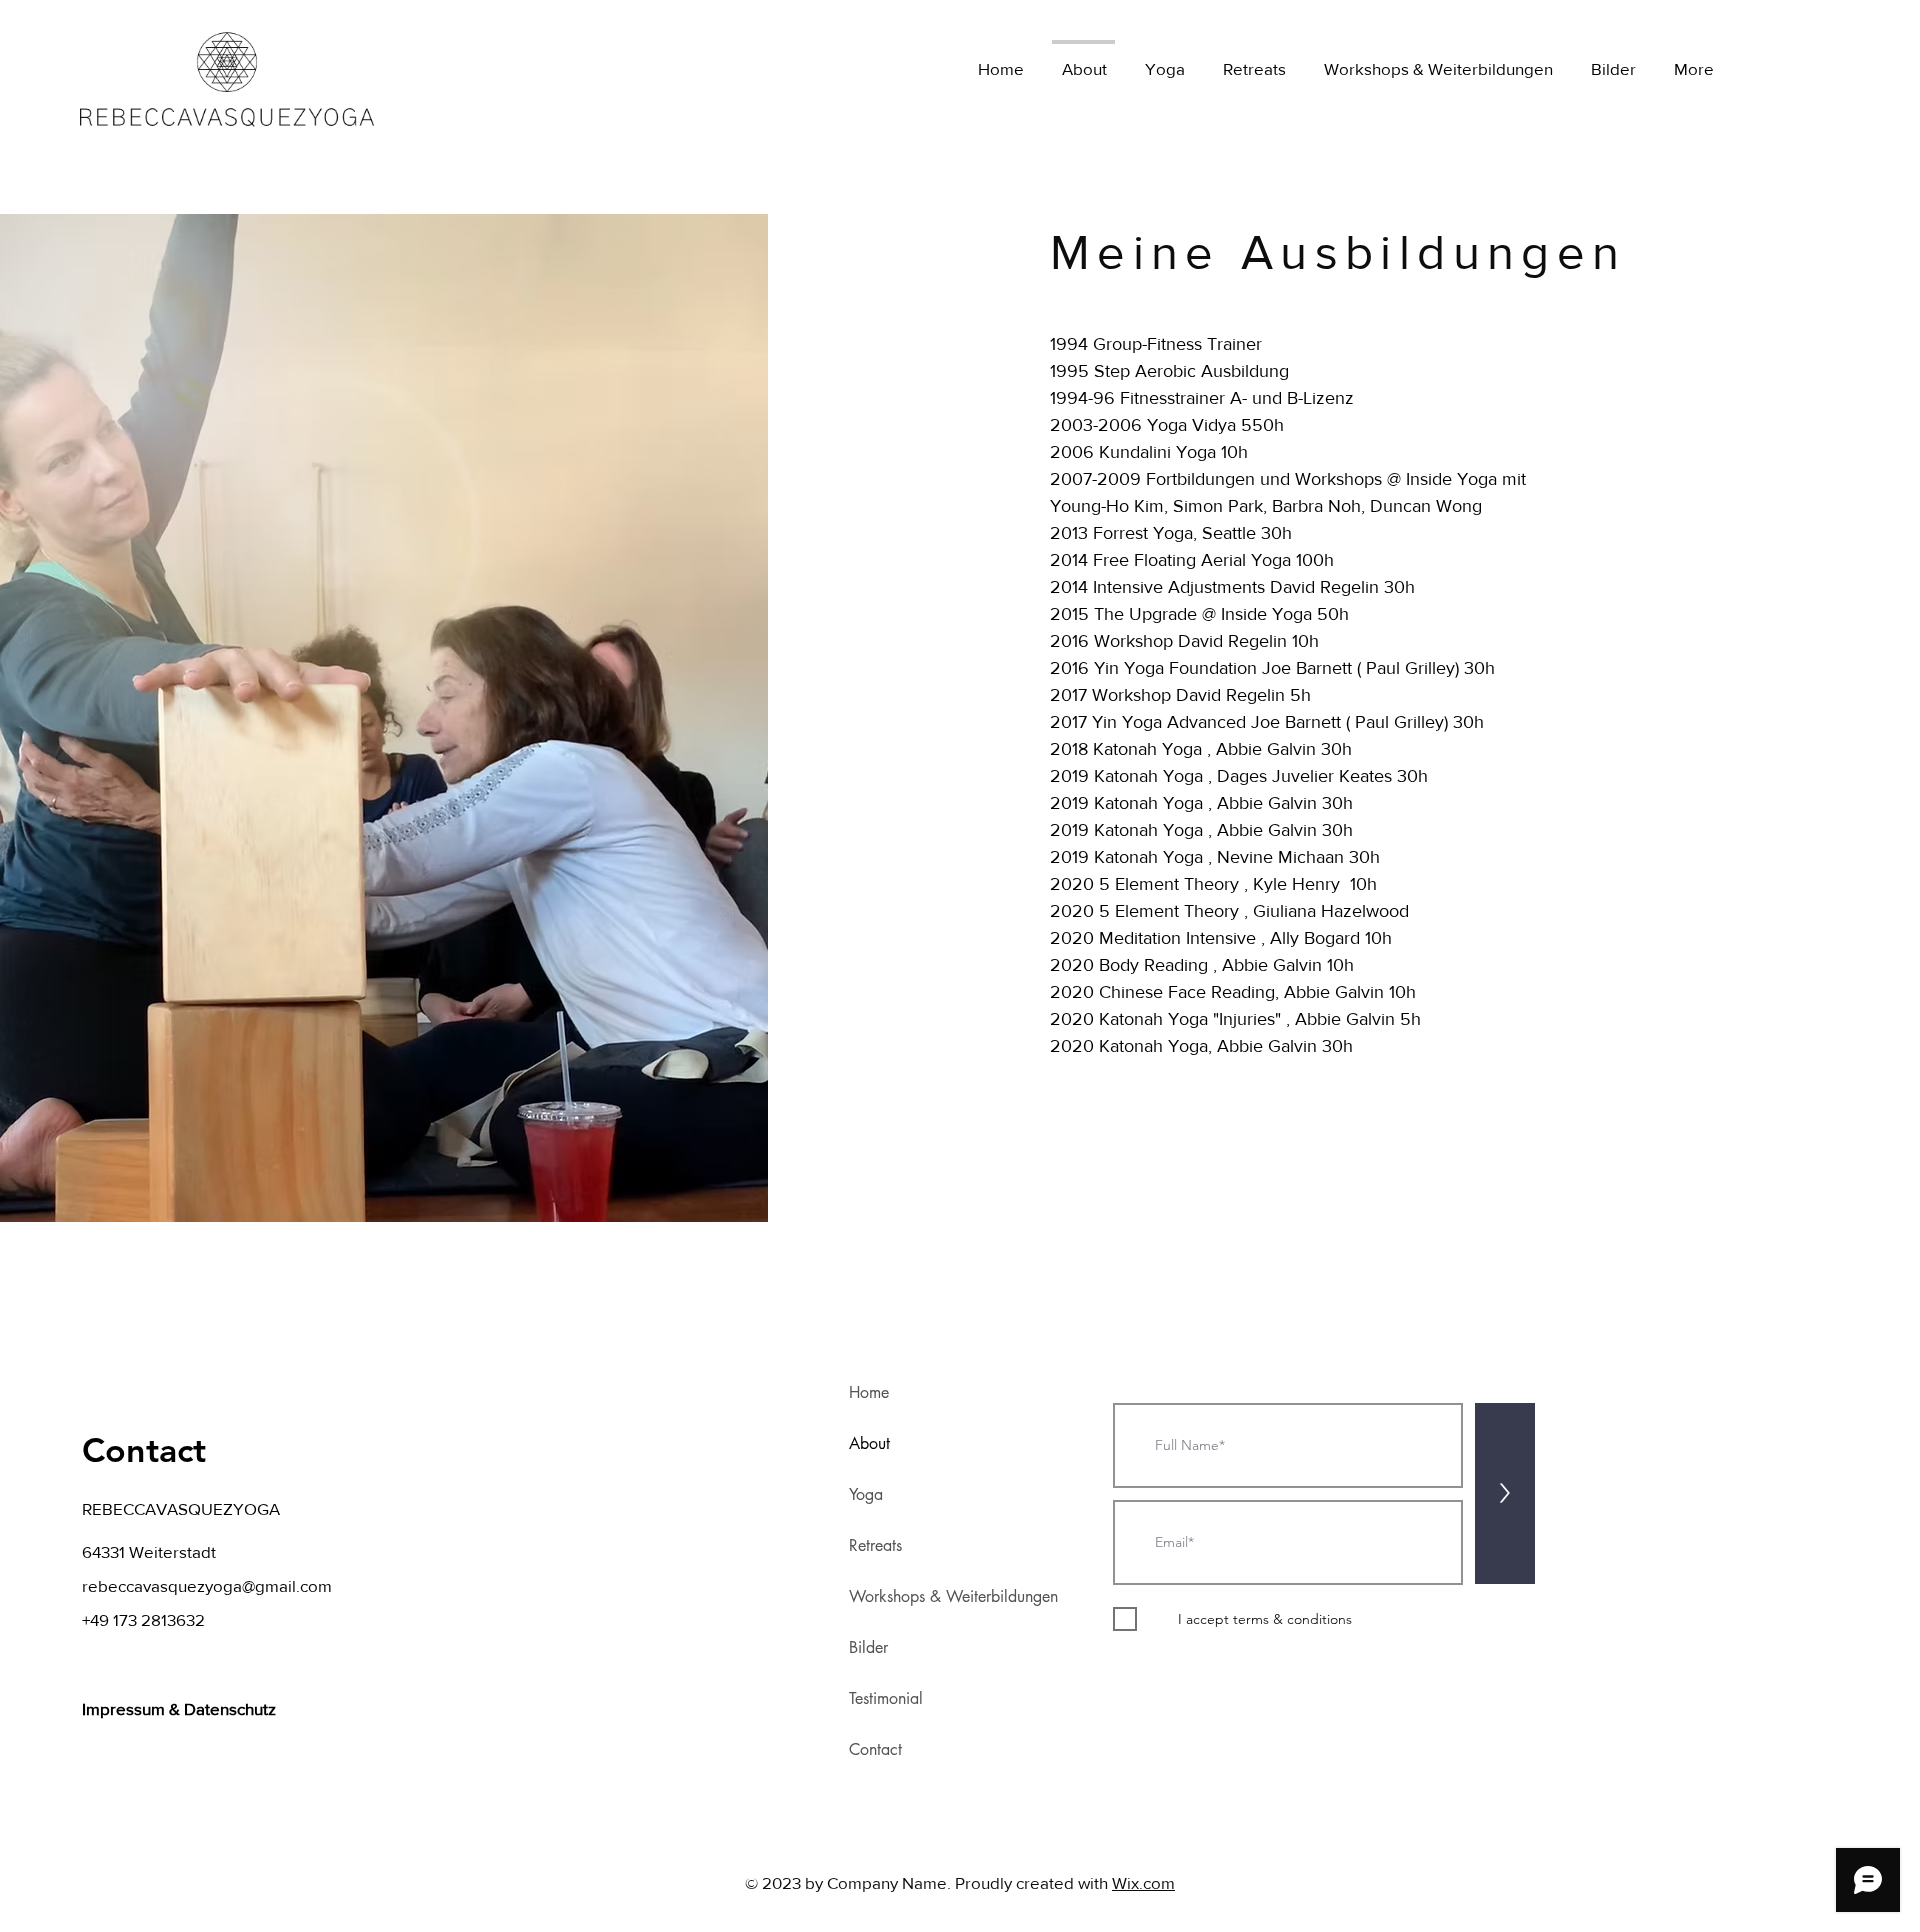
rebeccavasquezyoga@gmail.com (207, 1585)
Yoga (866, 1494)
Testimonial (886, 1698)
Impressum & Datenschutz (181, 1708)
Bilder (868, 1647)
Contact (875, 1749)
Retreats (875, 1545)
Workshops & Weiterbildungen (953, 1596)
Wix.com (1143, 1882)
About (869, 1443)
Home (869, 1392)
